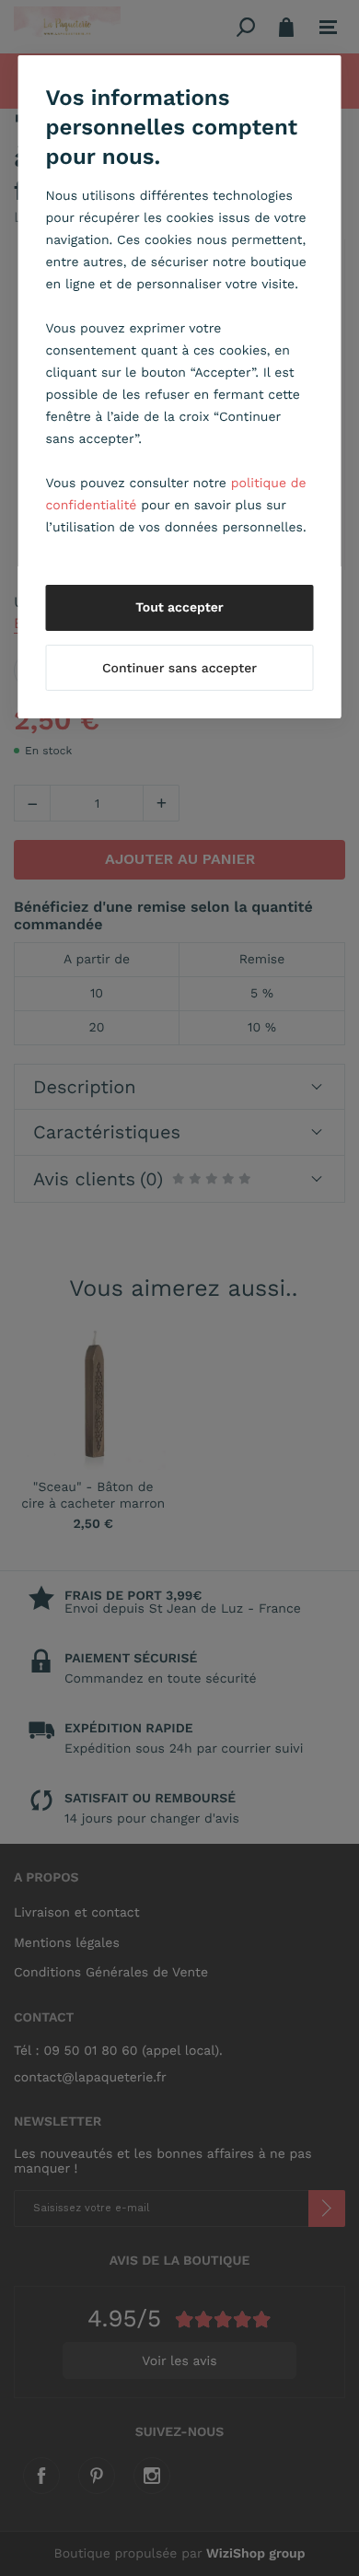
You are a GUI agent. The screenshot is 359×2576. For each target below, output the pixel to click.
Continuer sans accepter (179, 669)
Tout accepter (179, 608)
